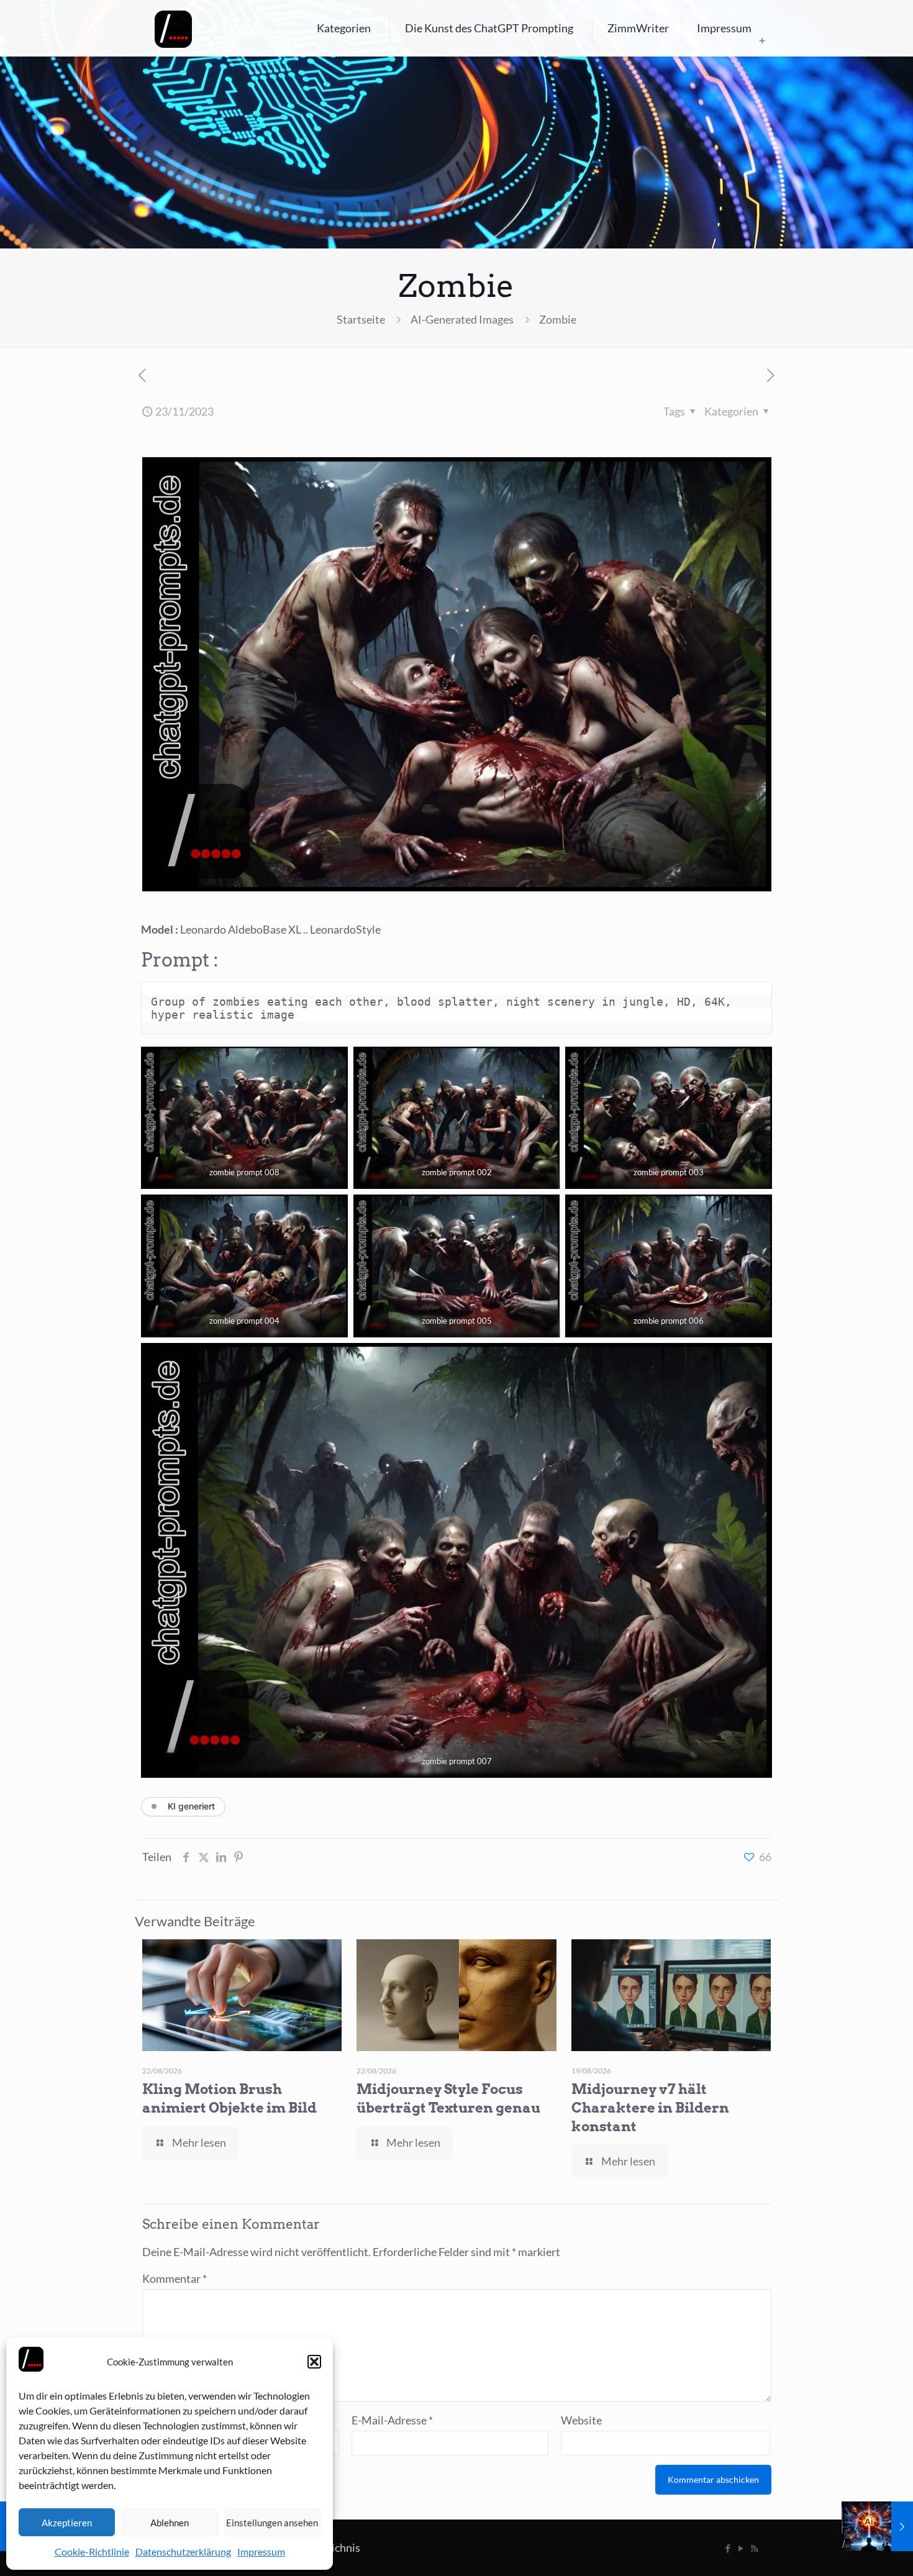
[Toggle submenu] (762, 40)
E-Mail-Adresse (392, 2420)
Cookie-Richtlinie (92, 2551)
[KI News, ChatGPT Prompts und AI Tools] (173, 28)
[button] (314, 2362)
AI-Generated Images (462, 319)
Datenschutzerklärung (183, 2551)
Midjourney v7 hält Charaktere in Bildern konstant (650, 2108)
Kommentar (175, 2278)
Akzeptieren (67, 2523)
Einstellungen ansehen (272, 2523)
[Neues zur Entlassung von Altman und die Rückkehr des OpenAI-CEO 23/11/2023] (877, 2526)
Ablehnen (170, 2523)
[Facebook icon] (728, 2548)
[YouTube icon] (741, 2548)
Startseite (361, 319)
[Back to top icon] (853, 2551)
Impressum (261, 2551)
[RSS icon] (754, 2548)
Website (581, 2420)
